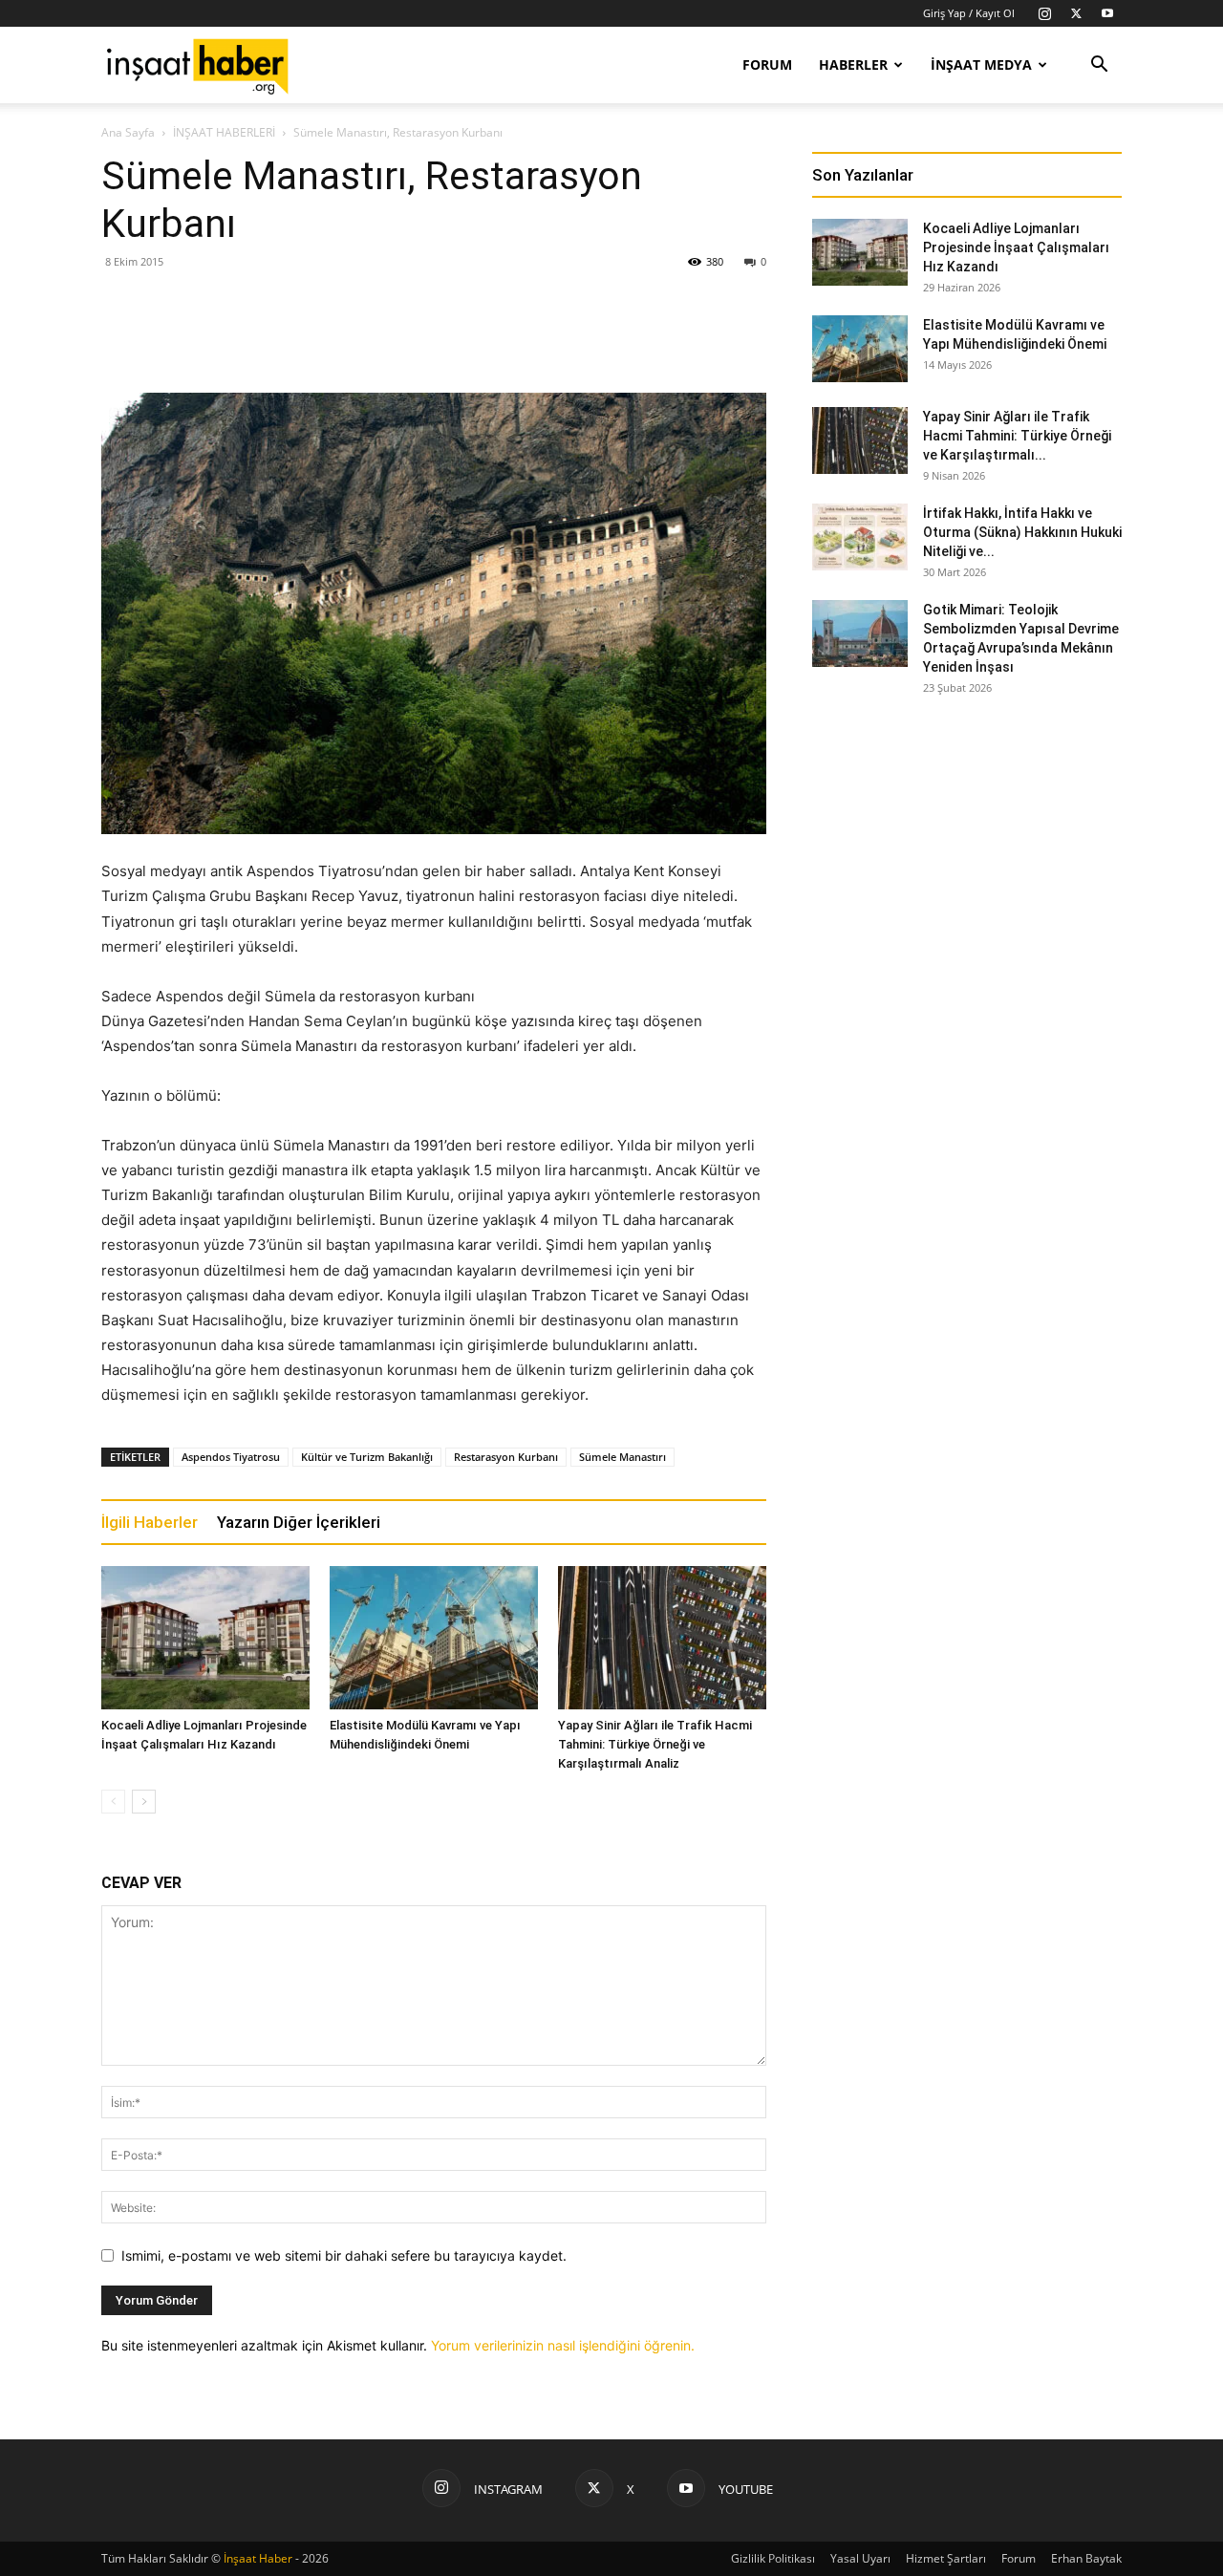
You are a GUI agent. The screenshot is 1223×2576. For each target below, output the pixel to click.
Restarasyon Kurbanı (506, 1457)
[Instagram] (1044, 13)
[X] (1076, 13)
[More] (673, 338)
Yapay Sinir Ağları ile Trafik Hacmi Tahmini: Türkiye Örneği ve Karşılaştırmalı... (1017, 436)
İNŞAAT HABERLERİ (224, 132)
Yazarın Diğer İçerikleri (299, 1522)
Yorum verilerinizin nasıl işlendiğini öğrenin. (563, 2345)
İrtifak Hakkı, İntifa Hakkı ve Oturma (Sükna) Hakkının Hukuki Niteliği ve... (1022, 532)
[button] (1099, 66)
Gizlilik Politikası (773, 2558)
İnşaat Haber (258, 2558)
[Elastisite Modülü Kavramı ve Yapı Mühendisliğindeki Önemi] (434, 1638)
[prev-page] (113, 1802)
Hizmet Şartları (946, 2558)
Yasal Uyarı (860, 2558)
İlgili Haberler (150, 1522)
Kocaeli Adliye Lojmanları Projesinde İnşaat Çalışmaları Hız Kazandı (1016, 247)
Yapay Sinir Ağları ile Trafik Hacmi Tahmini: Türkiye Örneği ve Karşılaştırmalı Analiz (655, 1744)
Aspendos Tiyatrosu (231, 1457)
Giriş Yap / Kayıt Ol (969, 13)
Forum (767, 64)
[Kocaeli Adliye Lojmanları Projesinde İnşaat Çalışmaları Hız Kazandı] (205, 1638)
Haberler (853, 64)
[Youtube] (1107, 13)
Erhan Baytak (1086, 2558)
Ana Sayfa (128, 132)
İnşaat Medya (981, 64)
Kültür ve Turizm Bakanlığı (367, 1457)
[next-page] (144, 1802)
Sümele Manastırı (622, 1457)
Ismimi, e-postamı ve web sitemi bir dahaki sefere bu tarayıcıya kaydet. (344, 2255)
